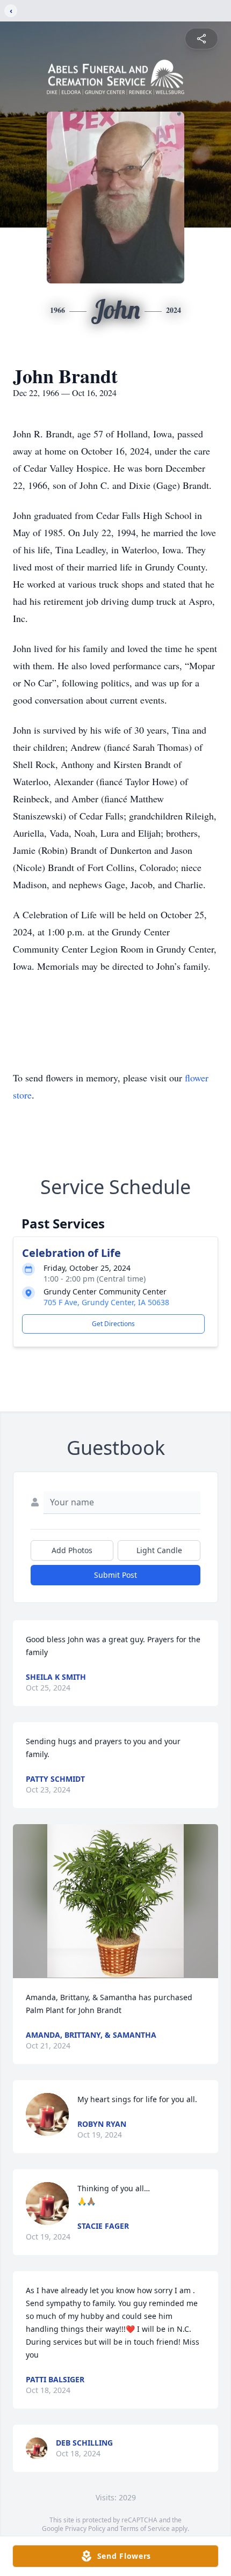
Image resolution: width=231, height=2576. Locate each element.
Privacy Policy (85, 2529)
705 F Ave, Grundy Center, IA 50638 (106, 1302)
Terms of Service (145, 2529)
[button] (115, 1901)
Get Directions (113, 1324)
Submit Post (115, 1575)
